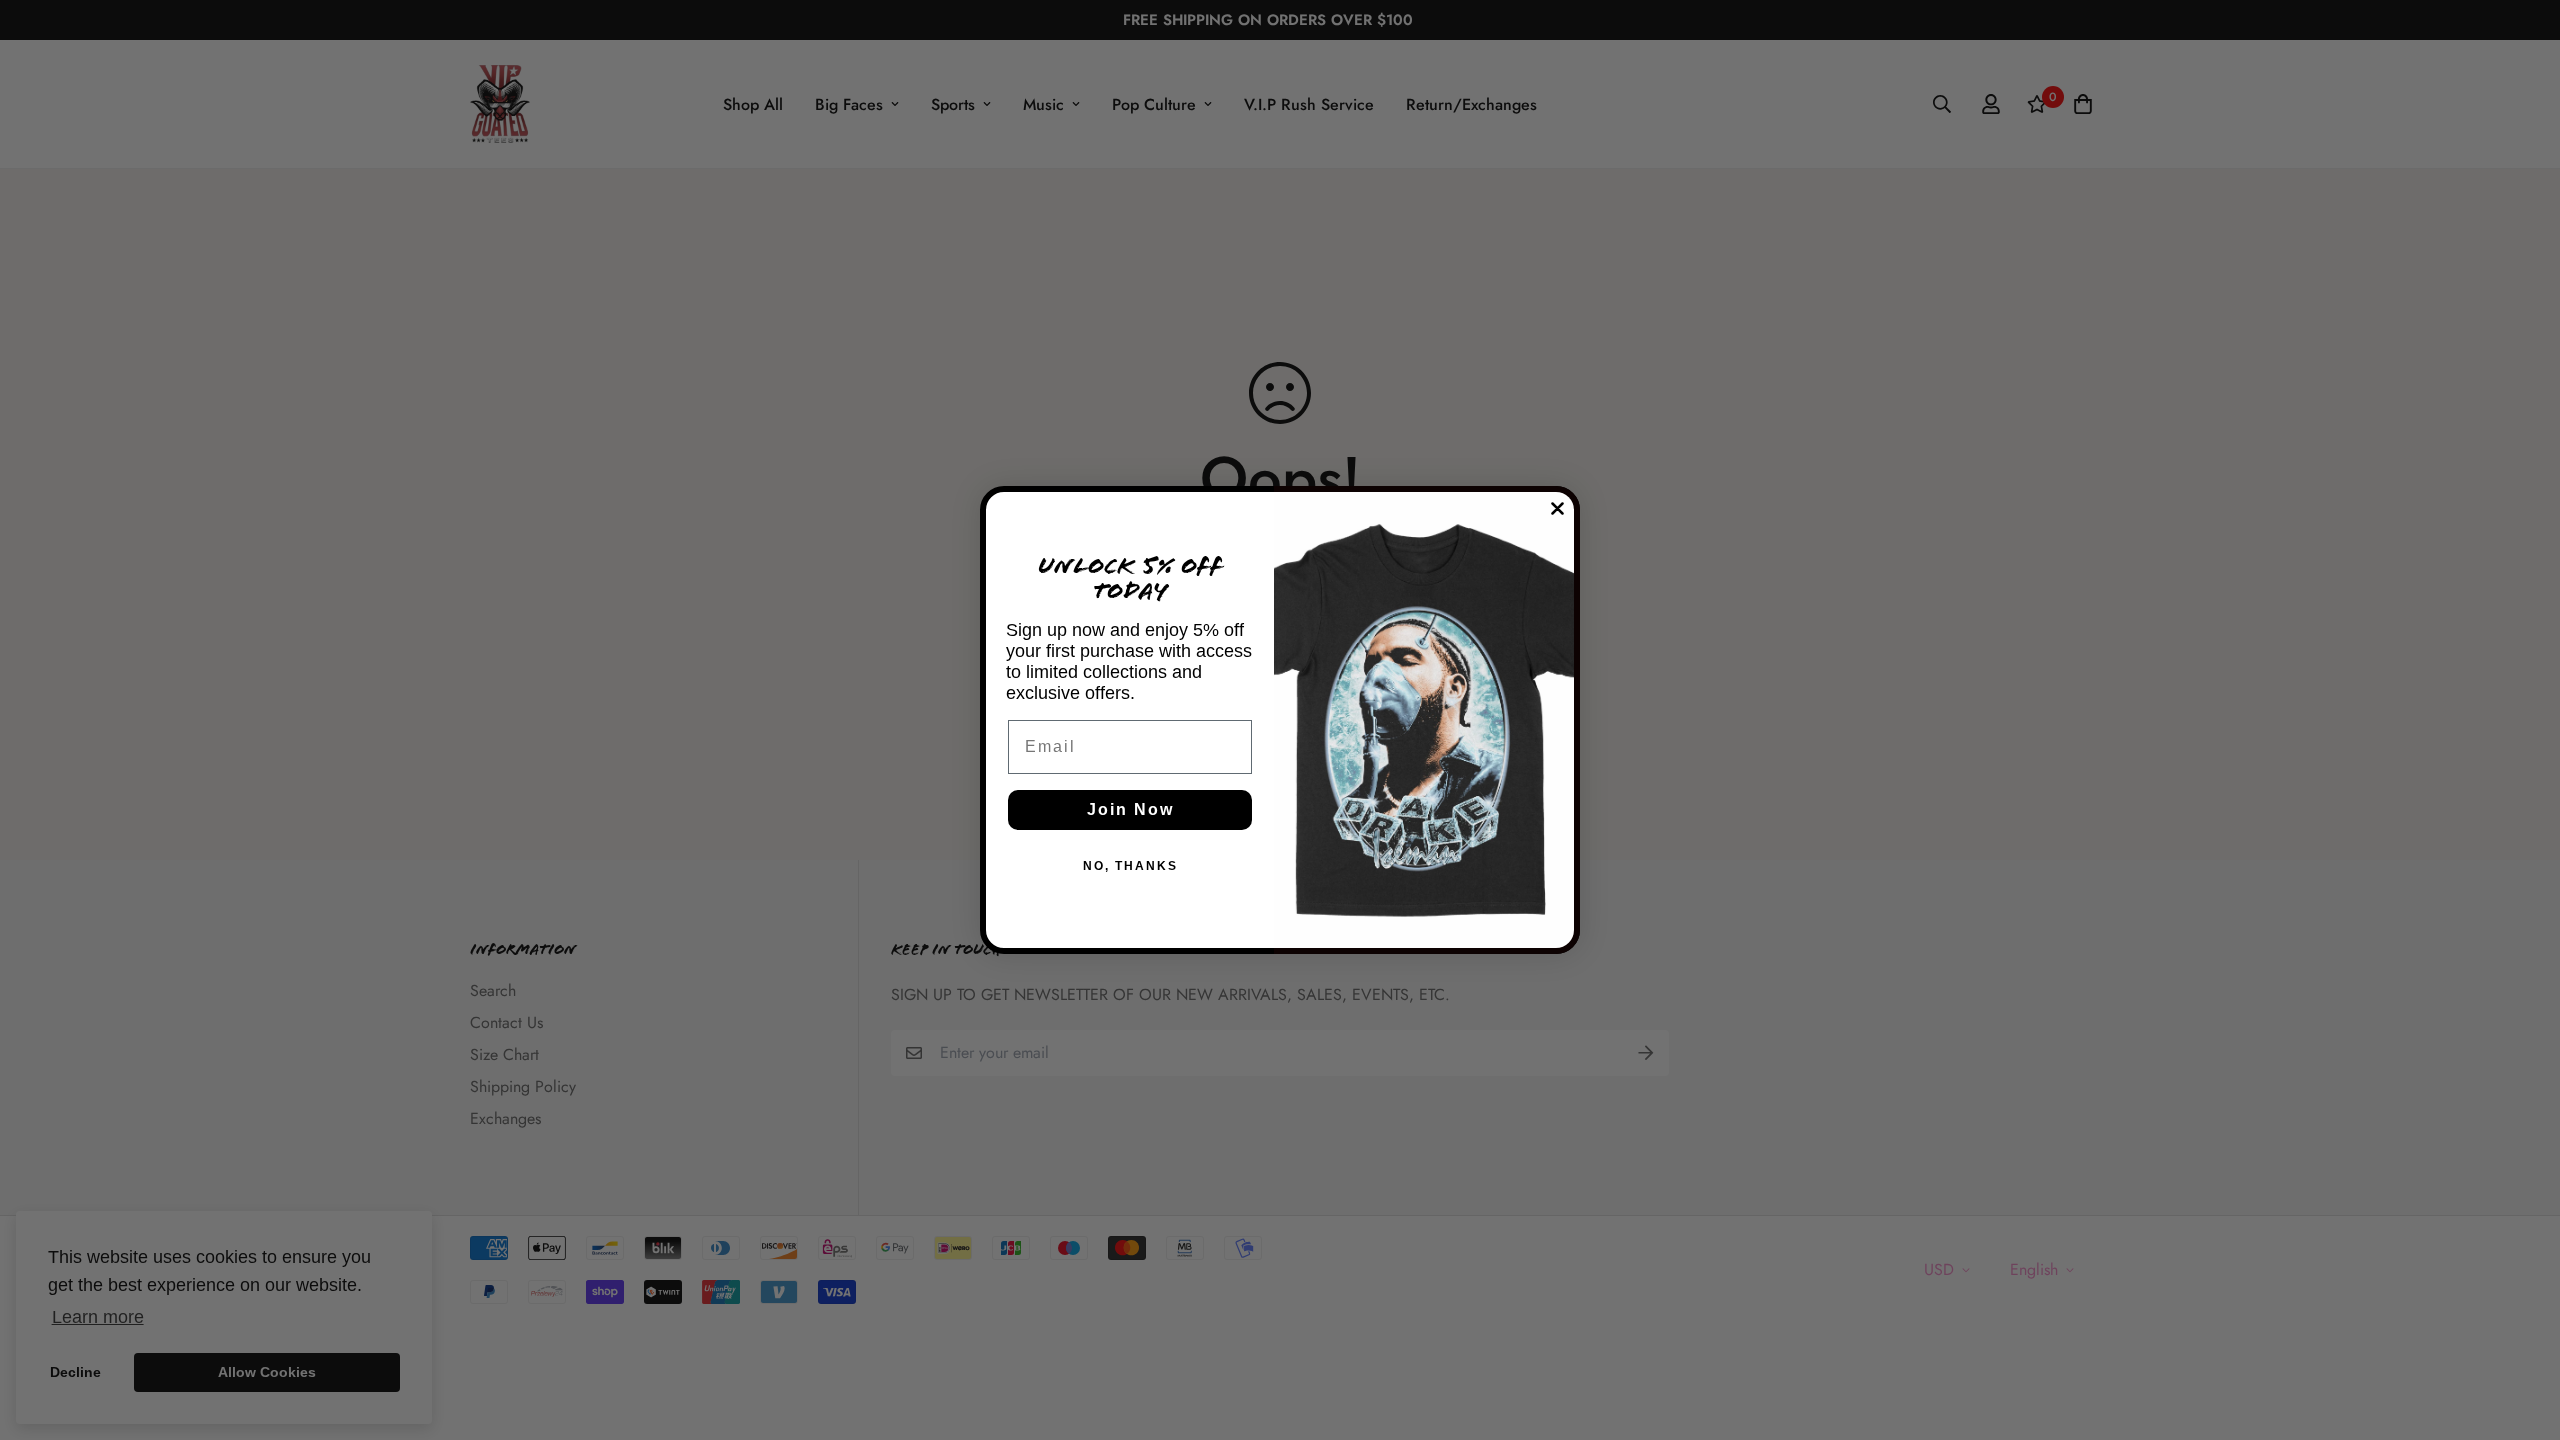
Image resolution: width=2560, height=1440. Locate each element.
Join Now (1130, 809)
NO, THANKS (1130, 866)
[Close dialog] (1557, 508)
